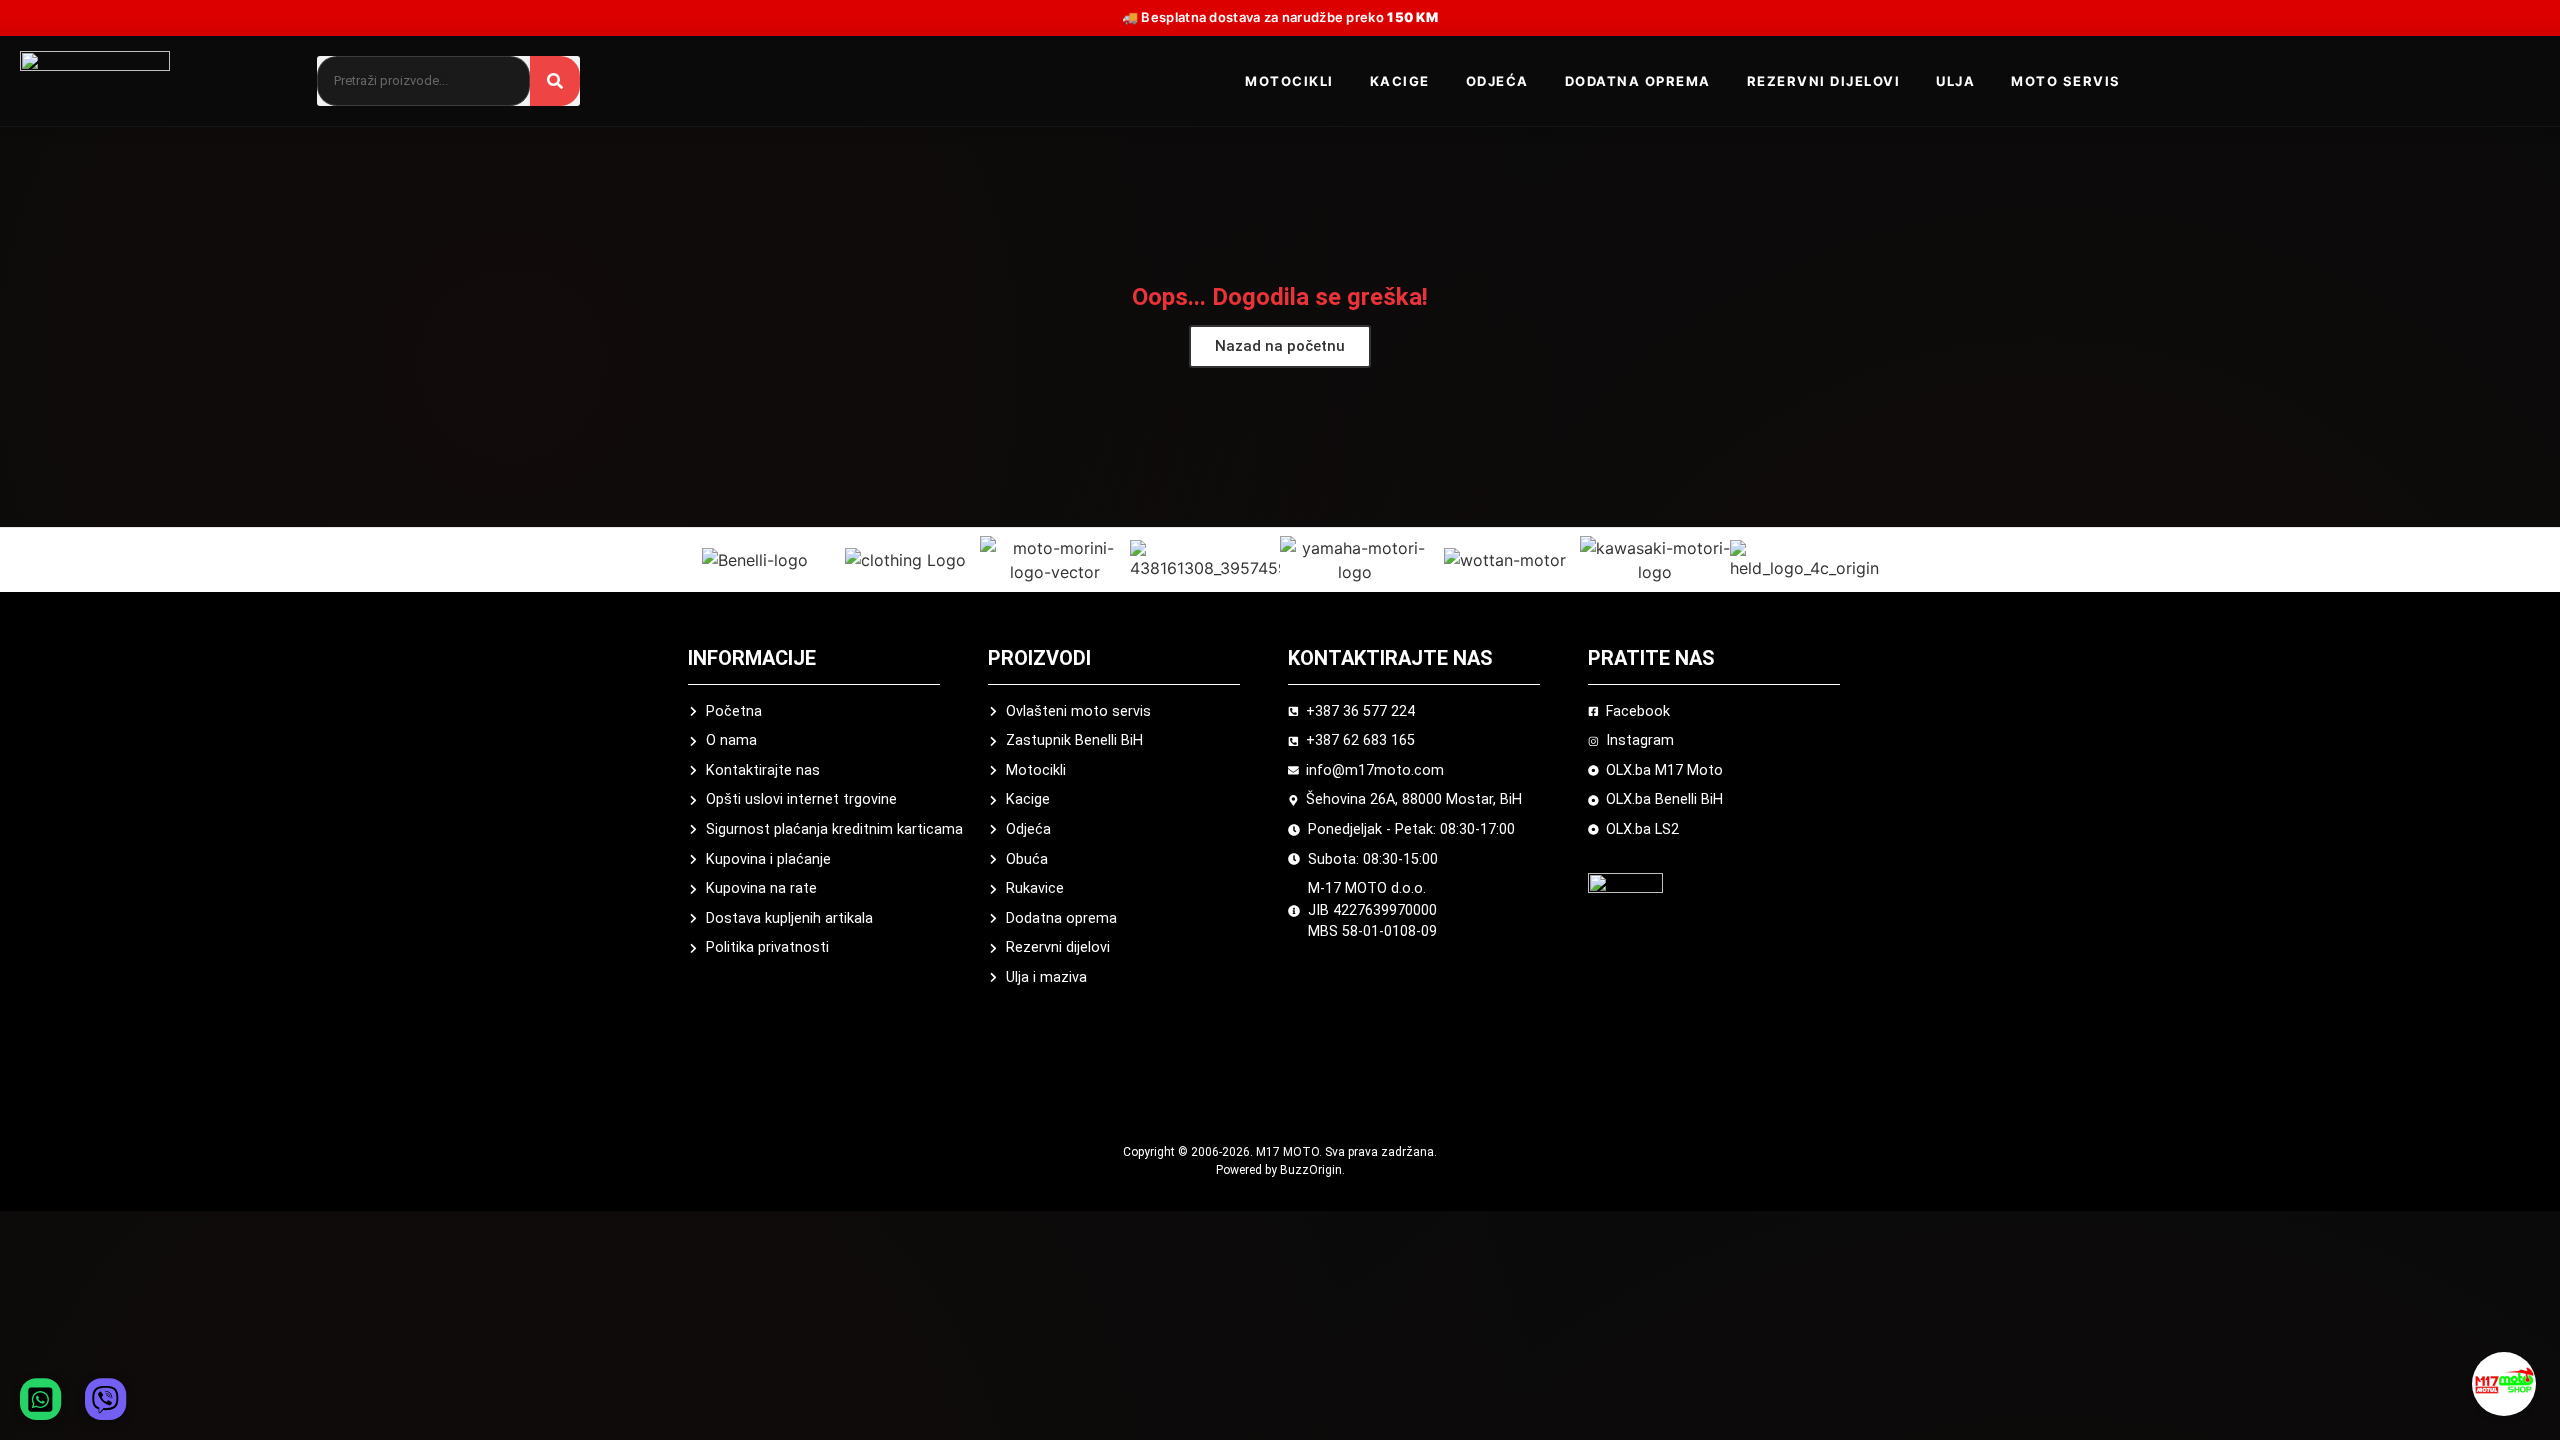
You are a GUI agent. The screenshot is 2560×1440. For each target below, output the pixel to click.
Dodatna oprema (1638, 81)
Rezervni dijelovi (1824, 81)
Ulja (1955, 81)
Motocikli (1289, 81)
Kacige (1400, 81)
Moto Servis (2066, 81)
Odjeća (1497, 81)
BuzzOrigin (1311, 1170)
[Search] (555, 81)
